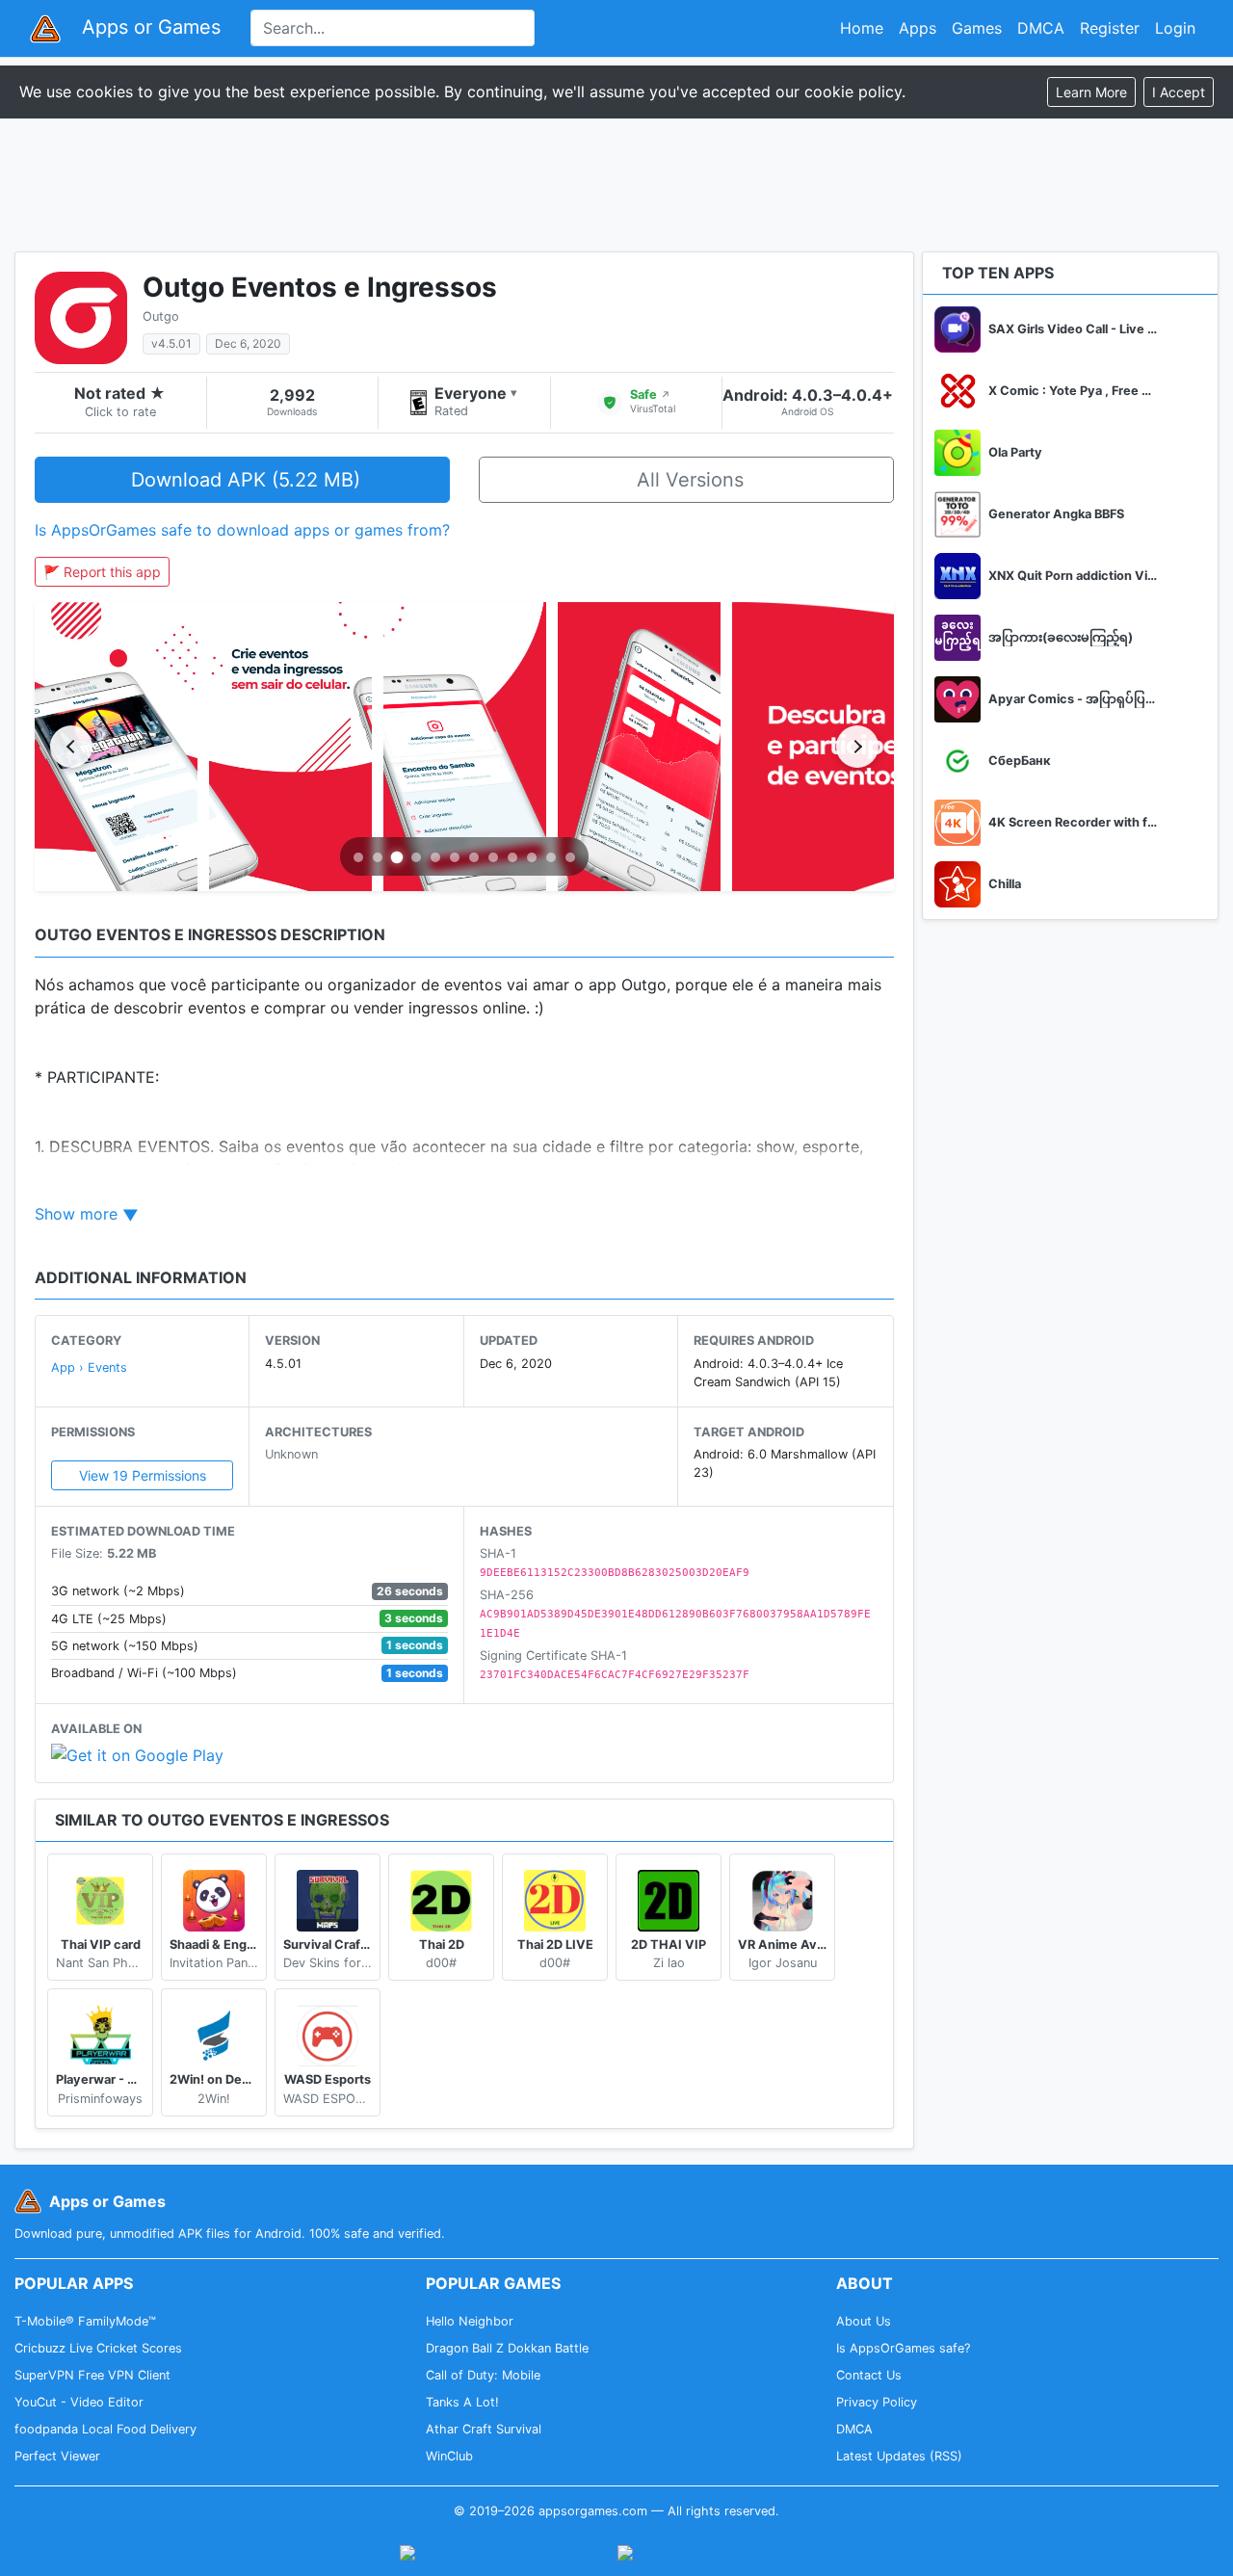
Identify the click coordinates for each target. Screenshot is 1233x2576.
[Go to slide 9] (512, 857)
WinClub (449, 2456)
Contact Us (869, 2375)
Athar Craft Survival (484, 2429)
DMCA (1041, 28)
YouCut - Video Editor (79, 2402)
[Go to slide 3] (397, 858)
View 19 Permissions (143, 1475)
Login (1175, 28)
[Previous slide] (71, 747)
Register (1110, 28)
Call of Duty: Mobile (483, 2375)
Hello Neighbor (470, 2321)
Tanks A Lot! (462, 2402)
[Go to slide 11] (551, 857)
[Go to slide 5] (435, 857)
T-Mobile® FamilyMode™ (85, 2321)
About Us (864, 2321)
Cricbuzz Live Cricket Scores (98, 2348)
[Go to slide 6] (455, 857)
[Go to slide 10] (532, 857)
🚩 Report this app (102, 572)
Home (862, 28)
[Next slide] (857, 747)
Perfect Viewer (57, 2456)
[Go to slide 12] (570, 857)
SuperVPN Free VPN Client (92, 2375)
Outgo (161, 316)
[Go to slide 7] (474, 857)
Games (977, 28)
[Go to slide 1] (358, 857)
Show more (76, 1214)
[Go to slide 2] (378, 857)
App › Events (89, 1367)
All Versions (690, 480)
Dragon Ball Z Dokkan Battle (507, 2348)
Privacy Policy (877, 2402)
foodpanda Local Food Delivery (105, 2429)
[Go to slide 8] (493, 857)
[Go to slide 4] (416, 857)
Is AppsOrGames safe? (903, 2348)
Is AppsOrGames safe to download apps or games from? (242, 530)
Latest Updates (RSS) (899, 2456)
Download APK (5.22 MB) (246, 480)
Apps (918, 28)
